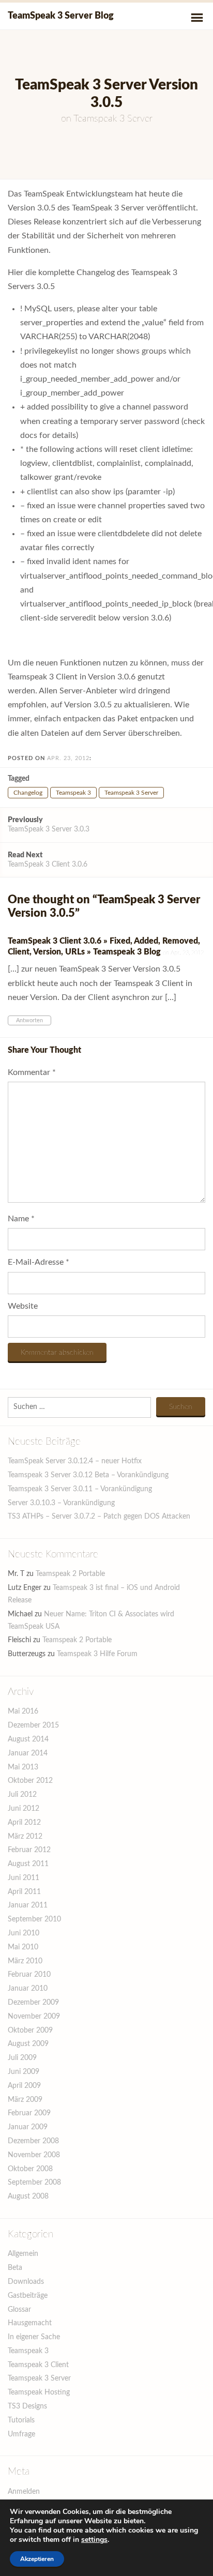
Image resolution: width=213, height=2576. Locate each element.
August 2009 (28, 2044)
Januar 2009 (28, 2127)
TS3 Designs (27, 2406)
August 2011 (28, 1864)
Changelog (28, 793)
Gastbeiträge (28, 2296)
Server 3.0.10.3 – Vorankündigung (61, 1503)
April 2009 (24, 2086)
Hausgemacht (30, 2323)
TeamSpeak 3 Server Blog (61, 16)
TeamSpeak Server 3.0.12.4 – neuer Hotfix (75, 1461)
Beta (15, 2268)
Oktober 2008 (30, 2169)
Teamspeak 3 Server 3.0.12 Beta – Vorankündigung (88, 1475)
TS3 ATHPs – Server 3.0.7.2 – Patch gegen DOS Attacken (99, 1517)
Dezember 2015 (33, 1725)
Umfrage (21, 2434)
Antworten (29, 1020)
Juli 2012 (22, 1795)
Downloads (26, 2282)
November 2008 (34, 2155)
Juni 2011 (24, 1878)
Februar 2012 (29, 1850)
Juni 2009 (24, 2072)
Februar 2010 (29, 1975)
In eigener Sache (34, 2337)
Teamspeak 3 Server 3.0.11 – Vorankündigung (80, 1489)
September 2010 (34, 1919)
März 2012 (25, 1837)
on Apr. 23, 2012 (183, 953)
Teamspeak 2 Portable (70, 1574)
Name (21, 1219)
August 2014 (28, 1739)
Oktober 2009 (30, 2031)
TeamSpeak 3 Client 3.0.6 (48, 860)
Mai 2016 (23, 1711)
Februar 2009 (29, 2113)
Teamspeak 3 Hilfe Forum (97, 1654)
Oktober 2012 (30, 1781)
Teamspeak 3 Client (38, 2365)
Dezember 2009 (33, 2003)
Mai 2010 (23, 1947)
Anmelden (24, 2492)
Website (23, 1306)
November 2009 (34, 2017)
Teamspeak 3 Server (113, 119)
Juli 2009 (22, 2058)
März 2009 (25, 2100)
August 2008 (28, 2196)
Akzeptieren (37, 2559)
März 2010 (25, 1961)
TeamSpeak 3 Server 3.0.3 (49, 825)
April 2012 (24, 1823)
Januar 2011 (28, 1905)
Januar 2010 (28, 1989)
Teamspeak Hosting (39, 2392)
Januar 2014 (28, 1753)
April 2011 (24, 1892)
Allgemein (23, 2254)
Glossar (19, 2310)
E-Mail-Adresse (39, 1262)
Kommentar (32, 1072)
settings (94, 2540)
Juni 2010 (24, 1933)
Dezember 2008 (33, 2141)
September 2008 (34, 2183)
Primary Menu (197, 18)
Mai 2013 (23, 1767)
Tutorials (21, 2420)
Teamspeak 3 (73, 793)
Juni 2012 (24, 1809)
